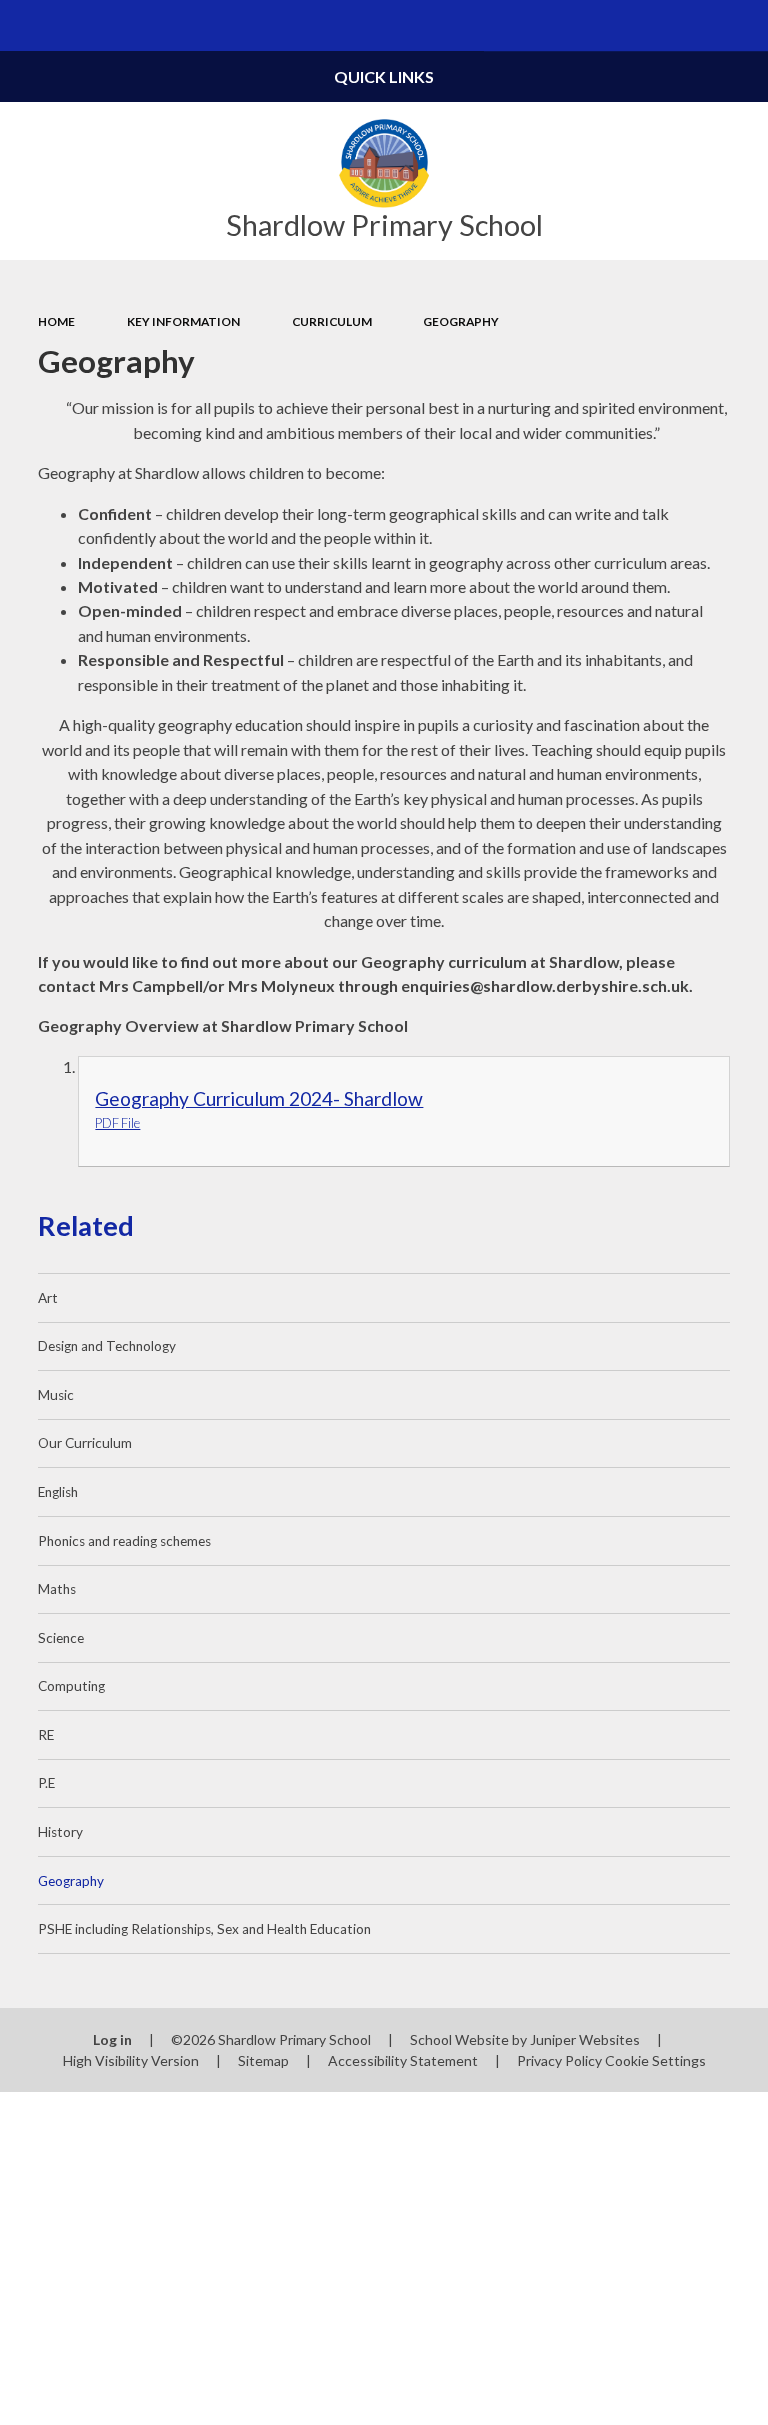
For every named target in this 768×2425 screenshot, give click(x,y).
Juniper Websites (585, 2039)
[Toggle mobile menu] (25, 25)
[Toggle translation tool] (691, 25)
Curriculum (332, 321)
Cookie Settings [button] (655, 2060)
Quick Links (384, 76)
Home (56, 321)
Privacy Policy (559, 2060)
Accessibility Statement (403, 2060)
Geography (461, 321)
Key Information (183, 321)
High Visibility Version (131, 2060)
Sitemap (263, 2060)
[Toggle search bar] (742, 25)
